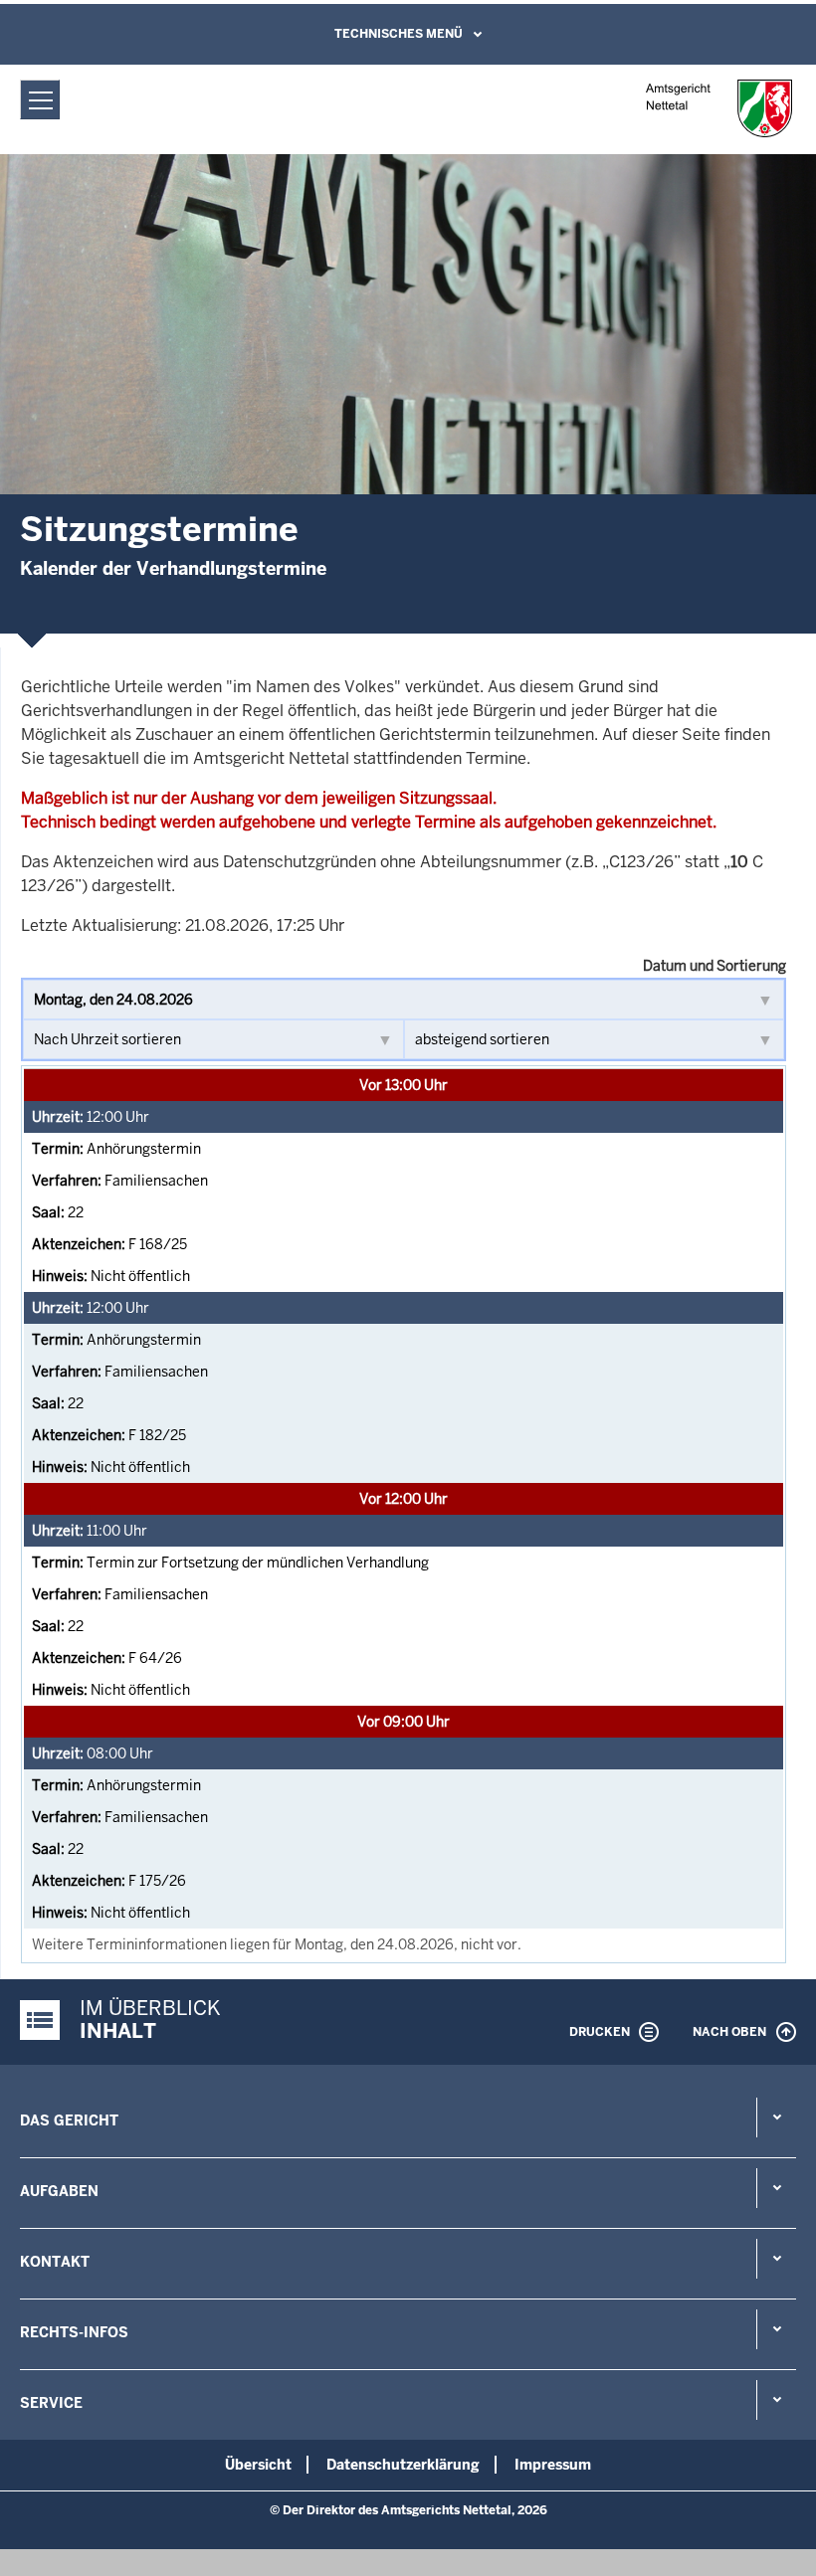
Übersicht (258, 2465)
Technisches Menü (399, 34)
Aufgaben (59, 2191)
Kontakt (55, 2262)
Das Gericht (69, 2120)
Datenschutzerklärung (403, 2465)
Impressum (553, 2465)
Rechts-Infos (74, 2332)
